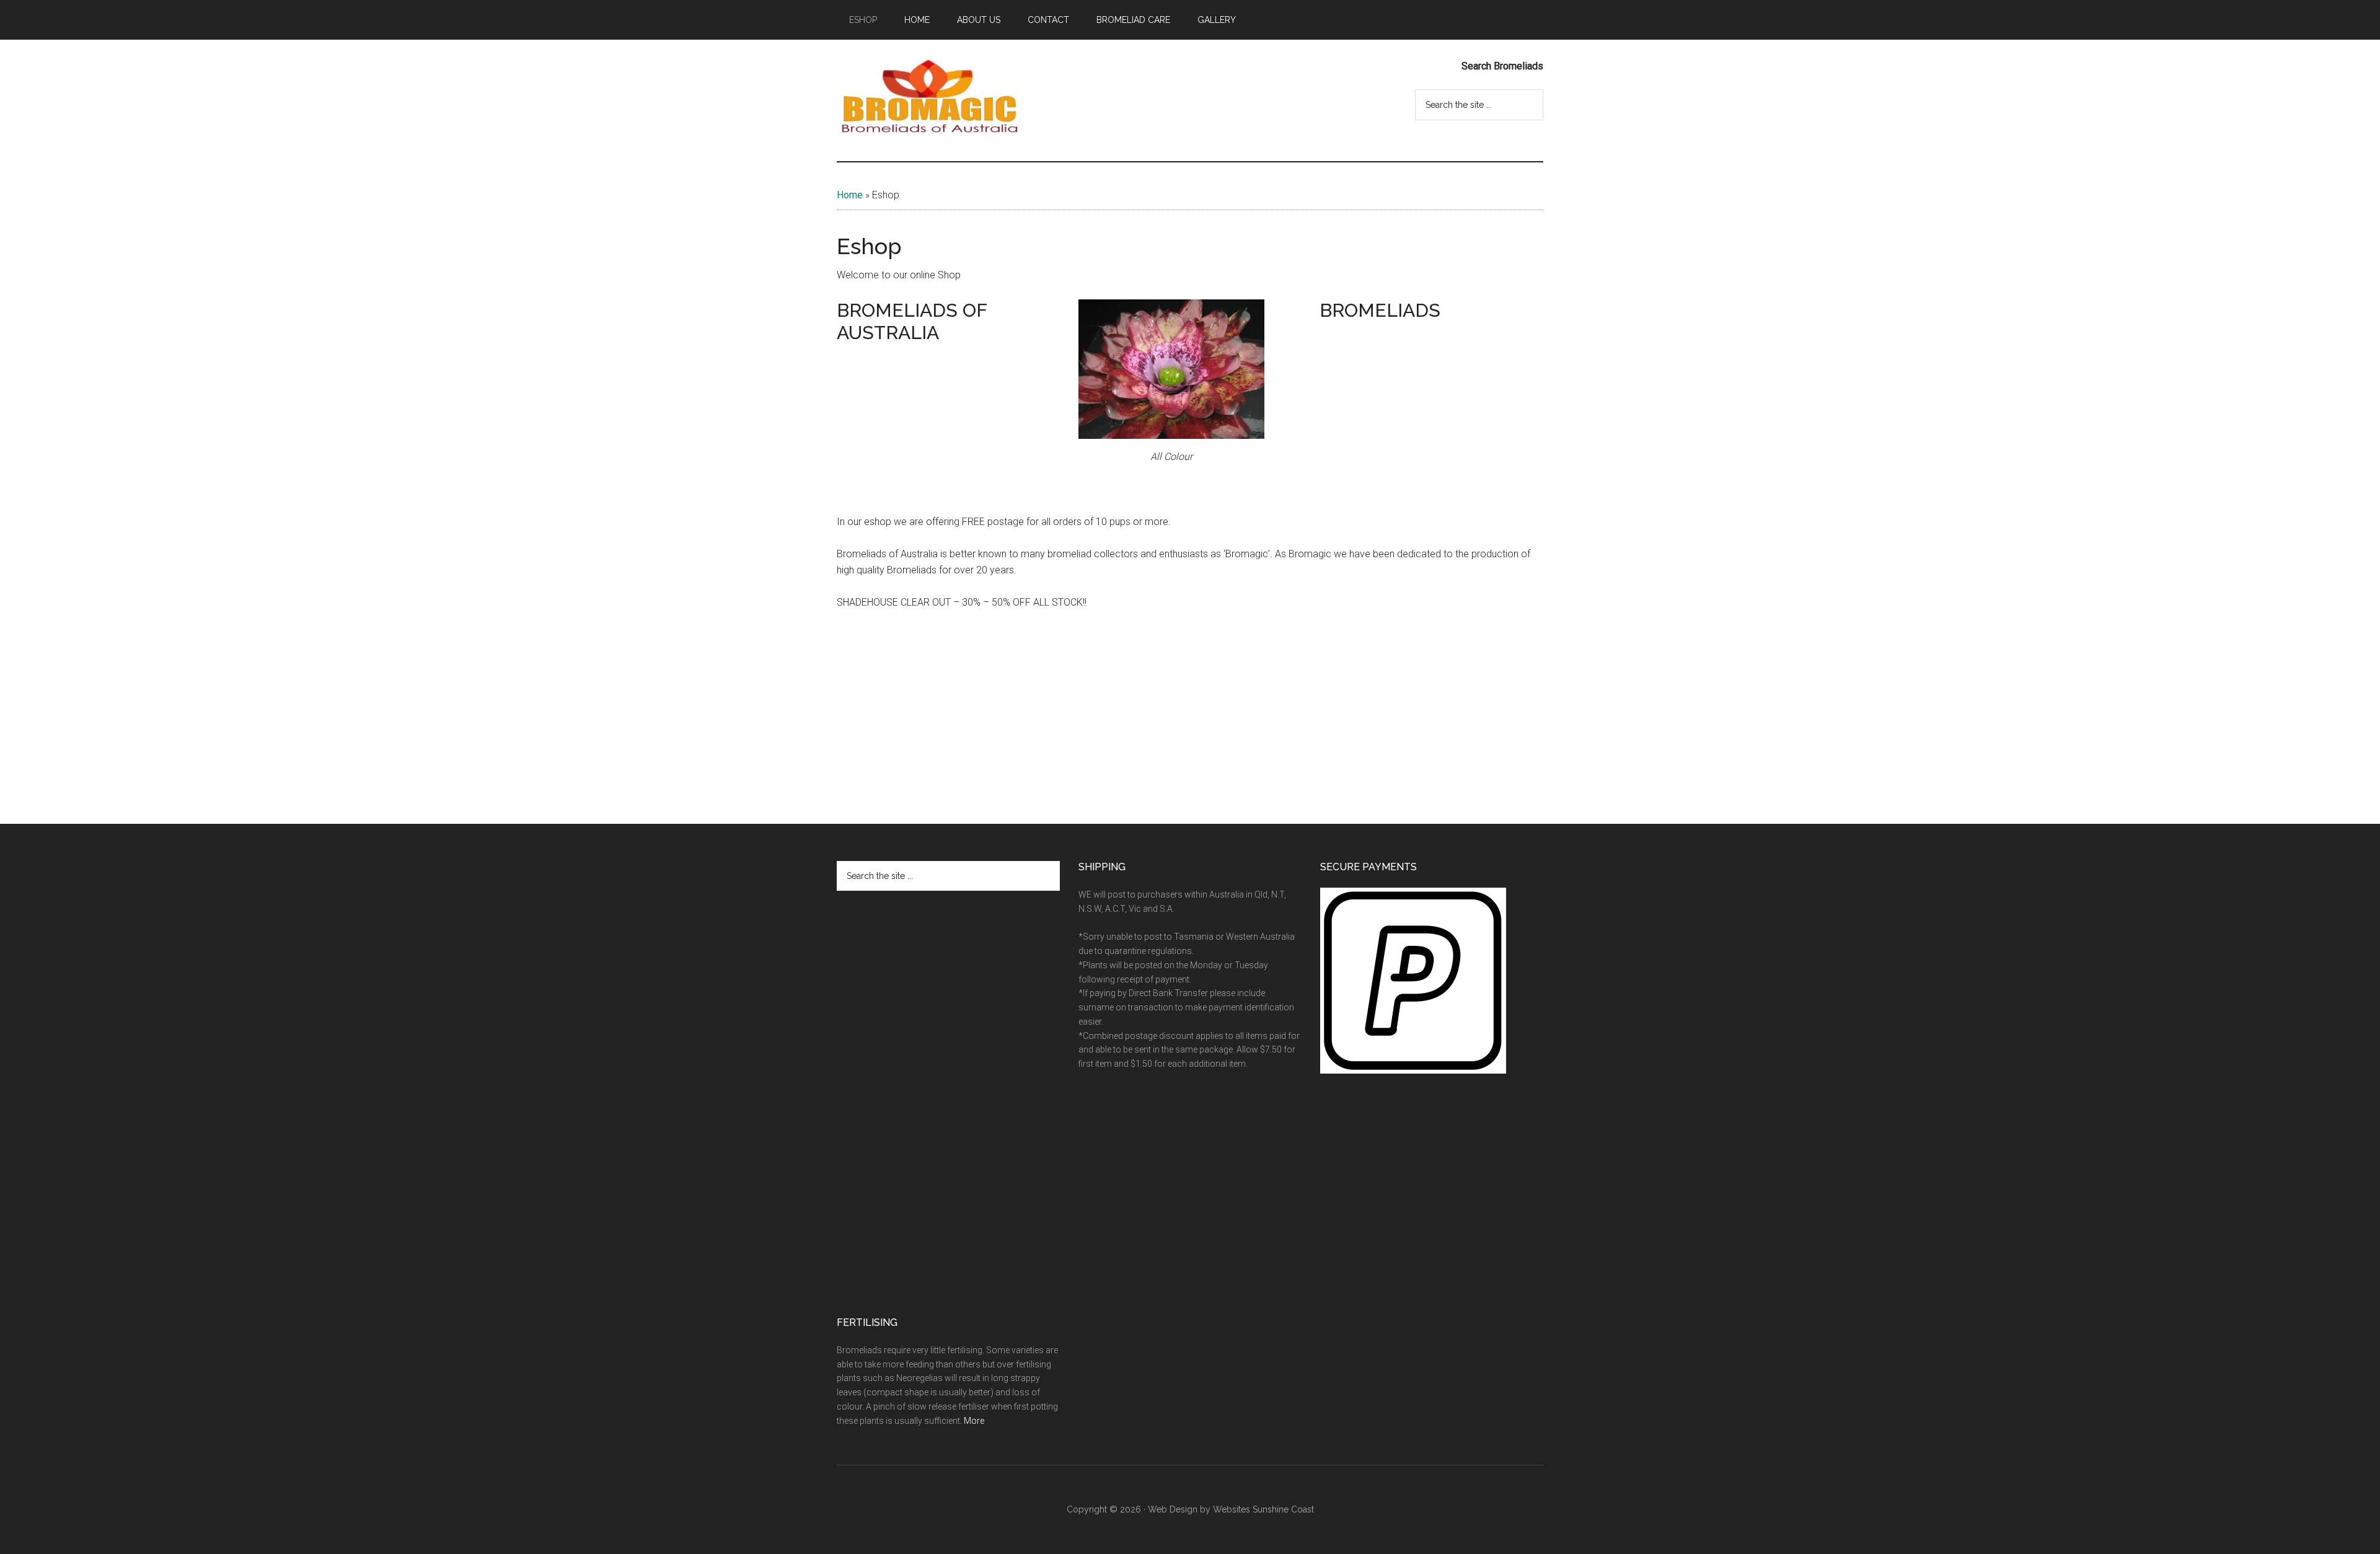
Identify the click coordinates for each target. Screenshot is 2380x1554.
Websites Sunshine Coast (1263, 1509)
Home (850, 195)
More (974, 1421)
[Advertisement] (930, 431)
